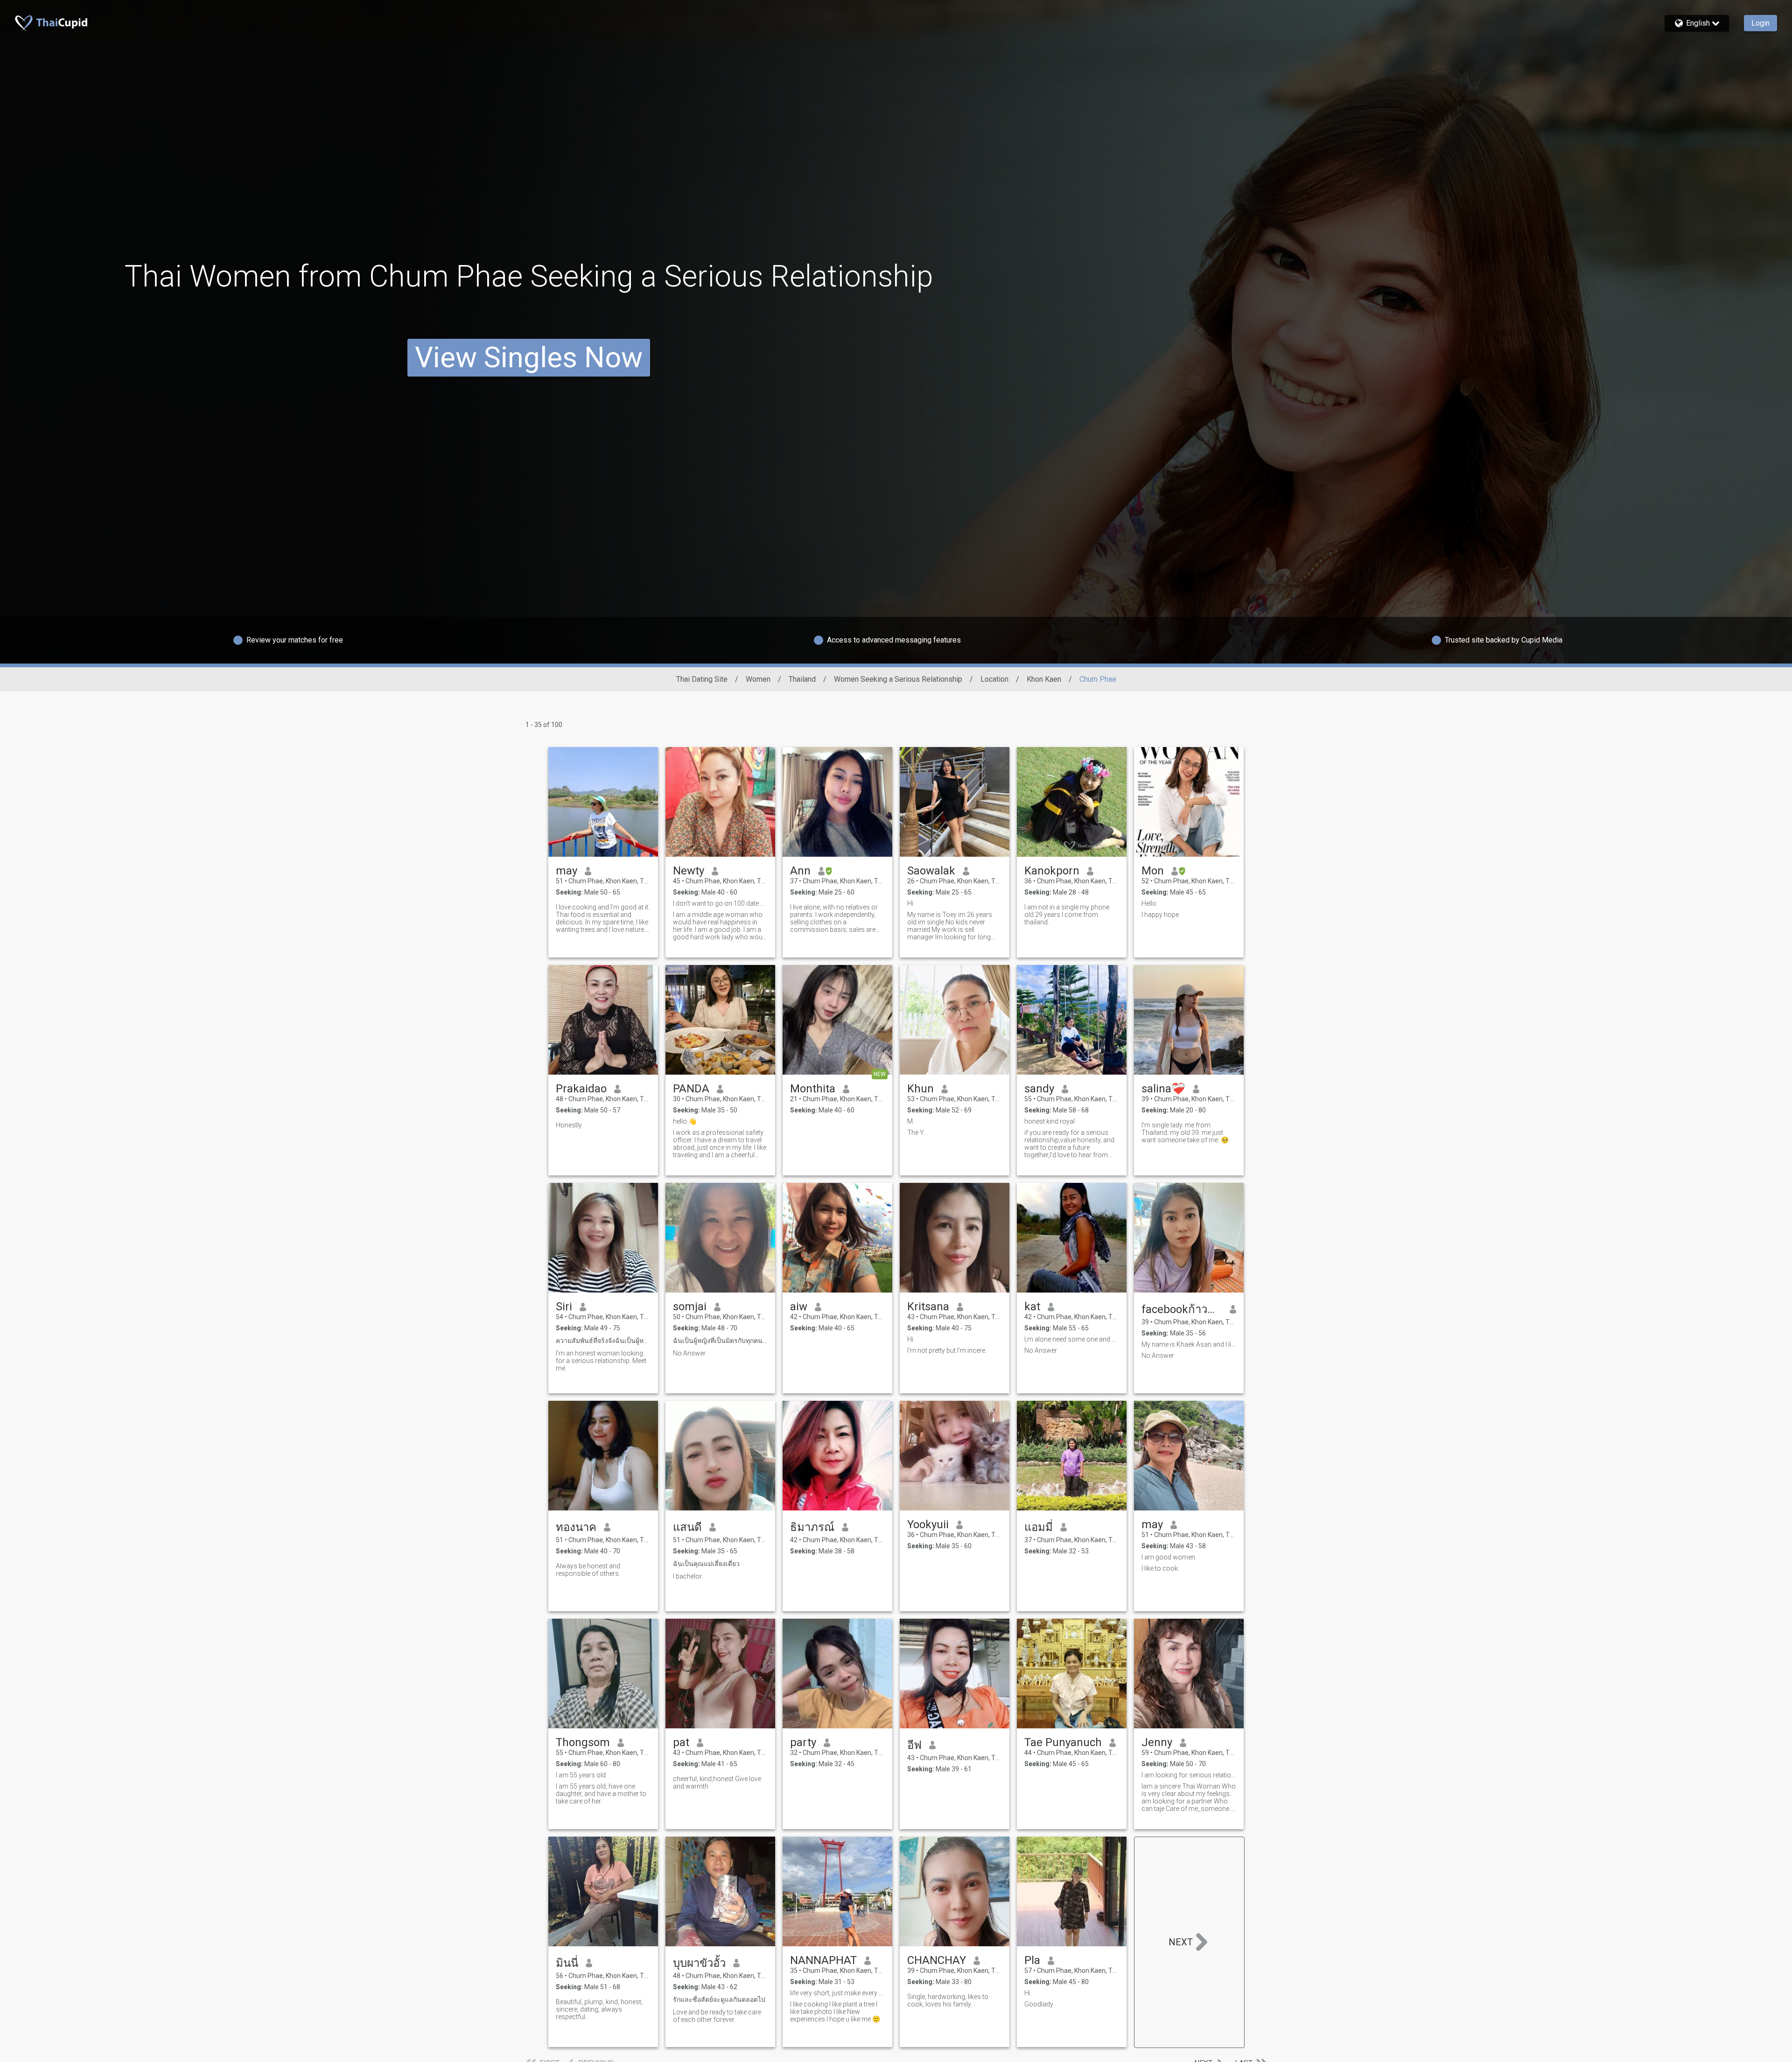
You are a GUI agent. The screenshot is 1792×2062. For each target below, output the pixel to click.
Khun (920, 1089)
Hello (1149, 903)
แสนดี (687, 1527)
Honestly (569, 1125)
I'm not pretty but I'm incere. (947, 1350)
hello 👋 (685, 1121)
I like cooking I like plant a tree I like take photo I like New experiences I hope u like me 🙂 (835, 2012)
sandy (1039, 1089)
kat (1032, 1307)
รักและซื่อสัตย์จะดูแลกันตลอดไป (719, 1999)
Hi (910, 903)
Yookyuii (928, 1524)
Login (1760, 23)
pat (681, 1742)
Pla (1032, 1960)
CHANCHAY (937, 1960)
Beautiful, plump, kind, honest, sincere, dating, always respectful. (599, 2009)
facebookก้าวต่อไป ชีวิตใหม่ (1182, 1309)
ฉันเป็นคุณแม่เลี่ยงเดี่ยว (706, 1564)
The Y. (916, 1132)
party (803, 1742)
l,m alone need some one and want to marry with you (1072, 1339)
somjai (690, 1307)
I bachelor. (688, 1576)
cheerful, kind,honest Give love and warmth (717, 1782)
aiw (799, 1307)
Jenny (1157, 1742)
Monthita (813, 1089)
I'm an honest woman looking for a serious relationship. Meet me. (601, 1361)
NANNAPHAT (823, 1960)
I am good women (1168, 1557)
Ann (800, 871)
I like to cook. (1160, 1568)
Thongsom (583, 1742)
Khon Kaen (1044, 679)
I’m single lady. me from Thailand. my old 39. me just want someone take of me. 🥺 (1185, 1132)
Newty (689, 871)
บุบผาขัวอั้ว (699, 1963)
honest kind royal (1050, 1121)
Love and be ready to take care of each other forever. (717, 2016)
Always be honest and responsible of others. (588, 1570)
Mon (1153, 871)
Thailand (802, 679)
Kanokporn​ (1052, 871)
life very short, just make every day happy (837, 1993)
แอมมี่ (1039, 1527)
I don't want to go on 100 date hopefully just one (720, 903)
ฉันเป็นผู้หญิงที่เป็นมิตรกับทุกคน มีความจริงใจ (720, 1341)
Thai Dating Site (702, 679)
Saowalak (931, 871)
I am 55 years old (581, 1775)
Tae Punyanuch (1063, 1742)
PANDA (691, 1089)
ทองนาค (576, 1527)
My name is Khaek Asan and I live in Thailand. (1189, 1344)
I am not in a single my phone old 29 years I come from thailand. (1067, 915)
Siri (564, 1307)
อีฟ (914, 1745)
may (567, 871)
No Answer (689, 1353)
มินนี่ (567, 1963)
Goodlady (1039, 2004)
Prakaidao (581, 1089)
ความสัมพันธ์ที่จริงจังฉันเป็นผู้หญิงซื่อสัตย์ (603, 1341)
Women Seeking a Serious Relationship (898, 679)
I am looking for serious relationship (1189, 1775)
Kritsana (928, 1307)
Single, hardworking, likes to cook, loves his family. (948, 2000)
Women (758, 679)
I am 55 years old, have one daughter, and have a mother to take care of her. (601, 1794)
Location (994, 679)
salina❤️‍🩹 (1163, 1089)
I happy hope (1160, 915)
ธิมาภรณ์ (812, 1527)
